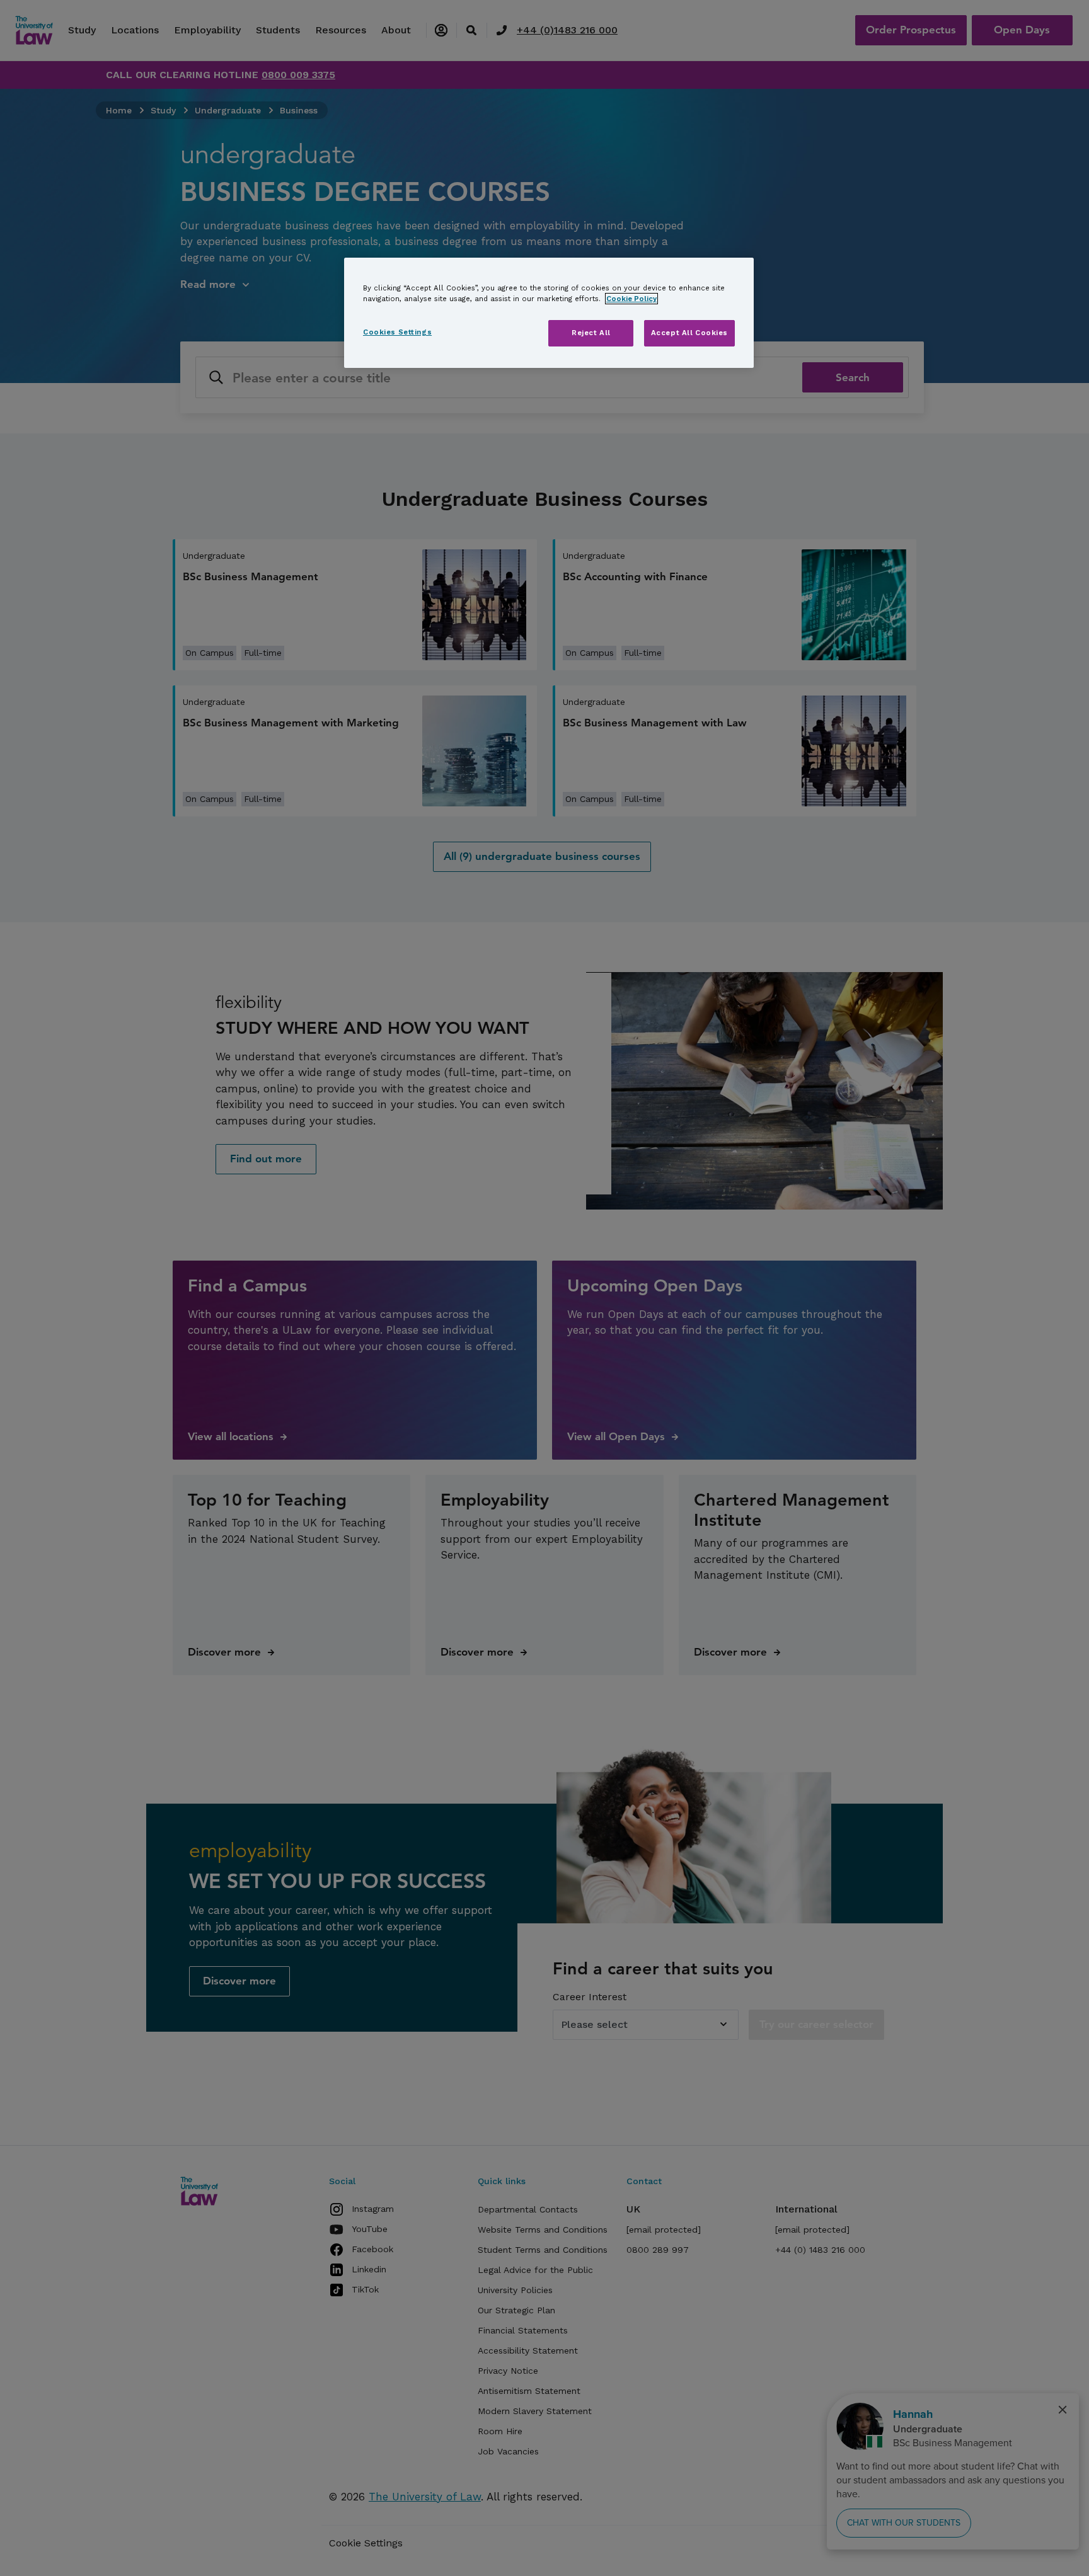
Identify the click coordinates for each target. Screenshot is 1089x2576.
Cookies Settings (397, 332)
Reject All (591, 333)
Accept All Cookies (689, 333)
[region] (549, 313)
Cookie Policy (631, 299)
